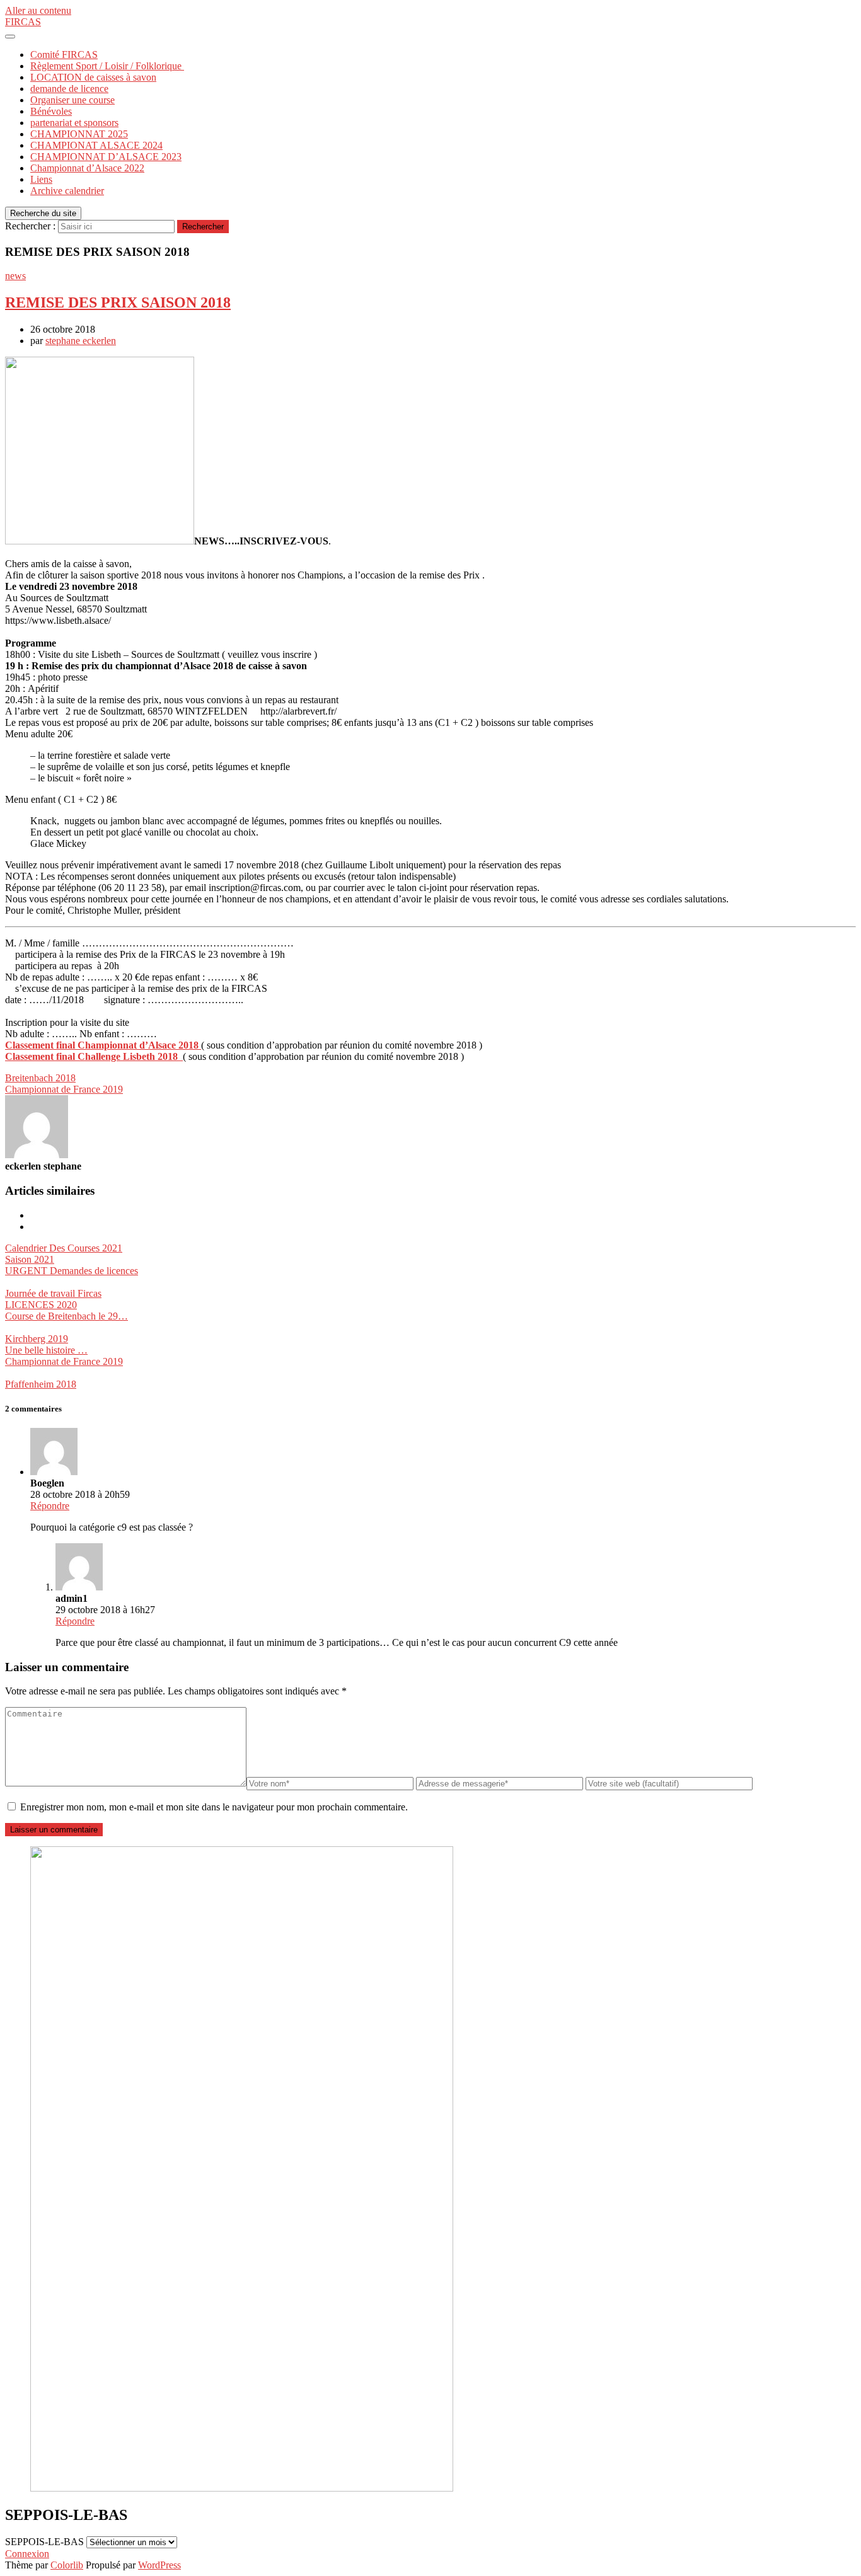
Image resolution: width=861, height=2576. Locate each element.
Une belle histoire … (46, 1350)
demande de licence (69, 89)
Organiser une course (72, 100)
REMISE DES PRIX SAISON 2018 (118, 302)
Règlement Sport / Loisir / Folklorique (107, 66)
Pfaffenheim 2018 (41, 1384)
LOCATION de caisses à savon (93, 77)
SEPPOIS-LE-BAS (44, 2542)
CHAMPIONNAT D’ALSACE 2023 (106, 157)
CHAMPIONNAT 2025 (79, 134)
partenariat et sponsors (74, 123)
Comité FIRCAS (64, 55)
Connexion (27, 2554)
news (15, 276)
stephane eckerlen (81, 341)
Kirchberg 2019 (37, 1339)
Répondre (50, 1506)
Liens (41, 179)
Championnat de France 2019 (64, 1089)
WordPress (159, 2565)
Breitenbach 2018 (40, 1078)
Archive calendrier (67, 191)
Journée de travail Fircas (53, 1293)
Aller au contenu (38, 10)
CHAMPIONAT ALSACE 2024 (96, 145)
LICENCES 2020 (41, 1305)
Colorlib (67, 2565)
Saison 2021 (30, 1259)
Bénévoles (51, 111)
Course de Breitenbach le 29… (66, 1316)
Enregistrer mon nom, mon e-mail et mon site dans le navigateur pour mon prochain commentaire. (214, 1807)
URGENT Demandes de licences (72, 1271)
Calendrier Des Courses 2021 (64, 1248)
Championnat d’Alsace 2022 (87, 168)
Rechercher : (30, 226)
